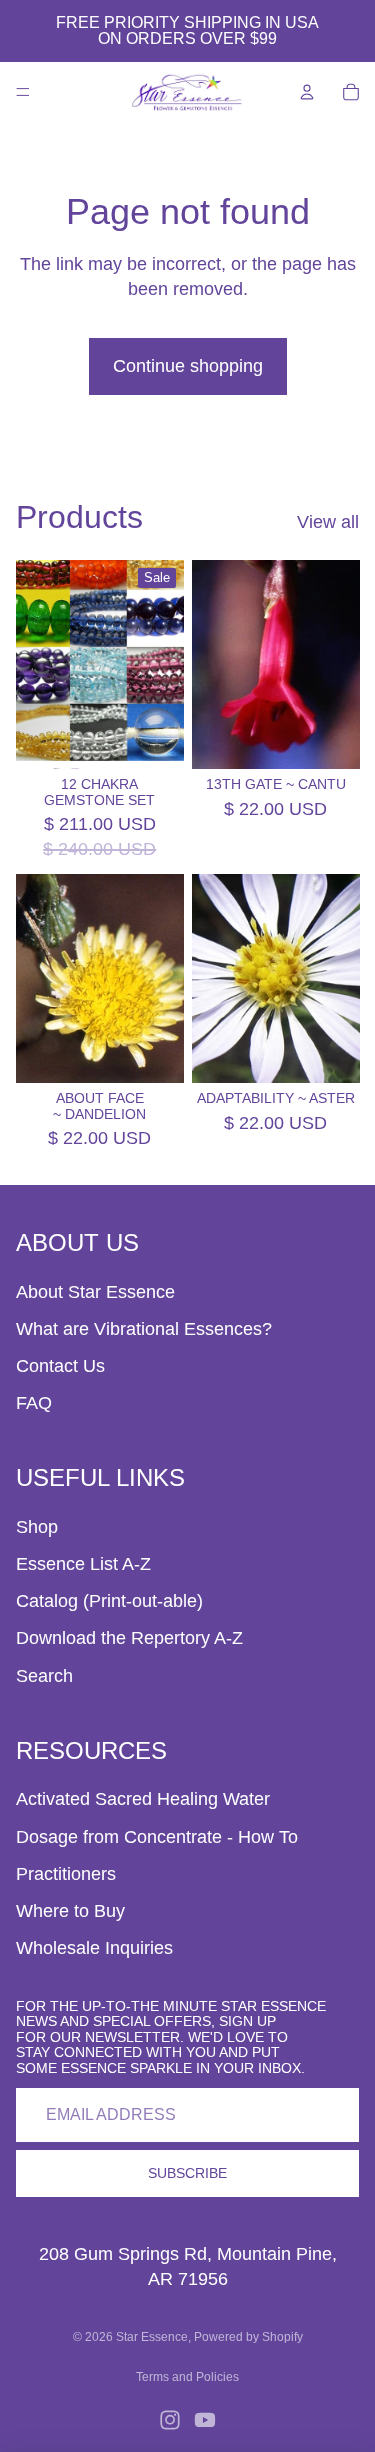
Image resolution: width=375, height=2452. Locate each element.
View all (328, 522)
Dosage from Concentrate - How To (157, 1837)
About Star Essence (95, 1292)
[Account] (307, 92)
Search (44, 1676)
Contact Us (60, 1366)
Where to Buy (70, 1911)
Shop (37, 1527)
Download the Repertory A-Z (129, 1638)
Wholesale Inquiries (94, 1948)
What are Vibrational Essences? (144, 1329)
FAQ (34, 1403)
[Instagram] (170, 2420)
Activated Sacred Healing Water (143, 1799)
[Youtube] (205, 2420)
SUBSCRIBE (187, 2173)
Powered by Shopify (248, 2337)
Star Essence (152, 2337)
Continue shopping (188, 366)
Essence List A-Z (83, 1564)
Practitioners (66, 1874)
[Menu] (23, 92)
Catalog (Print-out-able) (109, 1601)
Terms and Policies (187, 2377)
